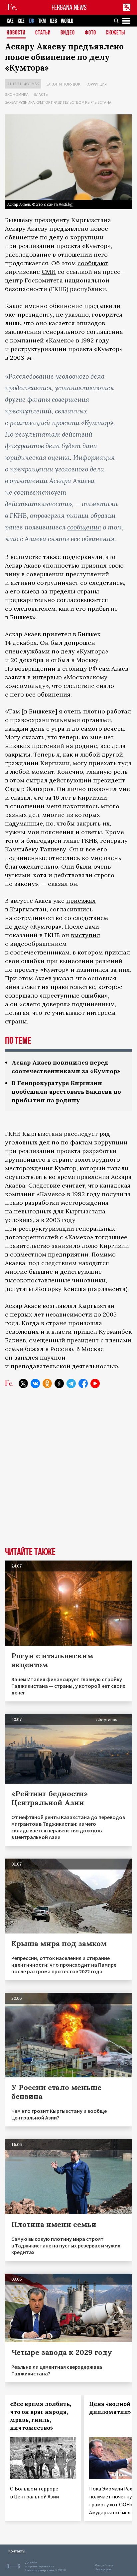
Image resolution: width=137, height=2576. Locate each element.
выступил (85, 935)
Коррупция (96, 84)
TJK (31, 21)
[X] (23, 1383)
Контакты (17, 2551)
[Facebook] (83, 1383)
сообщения (84, 527)
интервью (47, 677)
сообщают (93, 263)
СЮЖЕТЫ (115, 33)
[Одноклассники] (47, 1383)
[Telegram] (71, 1383)
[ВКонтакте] (35, 1383)
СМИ (49, 272)
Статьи (43, 33)
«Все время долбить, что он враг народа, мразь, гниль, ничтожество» (41, 2416)
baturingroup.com (40, 2570)
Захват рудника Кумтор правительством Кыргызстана (58, 102)
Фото (90, 33)
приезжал (81, 901)
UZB (53, 21)
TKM (42, 21)
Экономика (17, 94)
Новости (16, 33)
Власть (41, 94)
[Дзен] (59, 1383)
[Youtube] (95, 1383)
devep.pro (103, 2569)
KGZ (21, 21)
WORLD (67, 21)
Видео (68, 33)
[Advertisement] (68, 1473)
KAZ (10, 21)
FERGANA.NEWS (69, 7)
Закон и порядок (63, 84)
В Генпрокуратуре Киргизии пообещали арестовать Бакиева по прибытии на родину (66, 1092)
